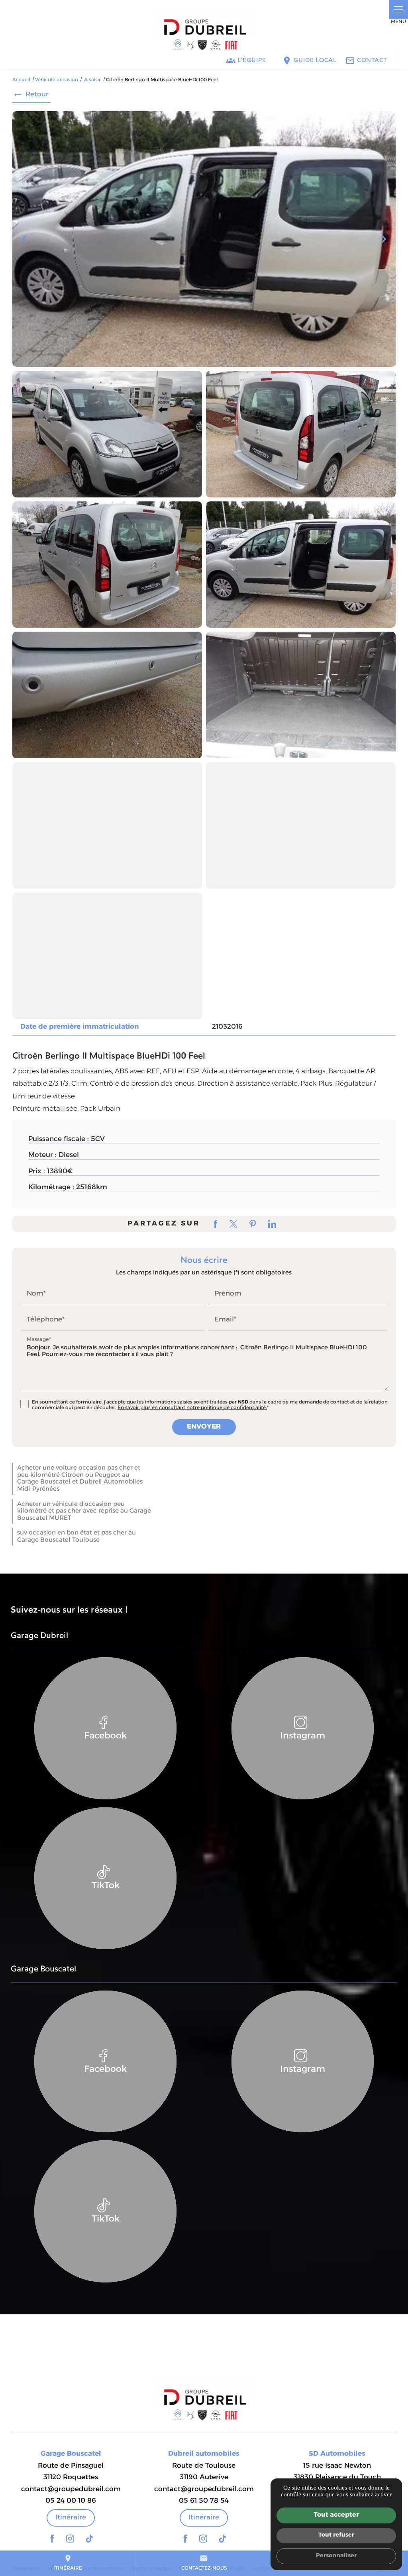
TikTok (106, 1886)
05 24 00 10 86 (71, 2501)
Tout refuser (336, 2535)
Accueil (21, 80)
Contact (372, 61)
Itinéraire (68, 2563)
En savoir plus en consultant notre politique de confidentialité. (192, 1408)
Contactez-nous (204, 2563)
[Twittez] (233, 1224)
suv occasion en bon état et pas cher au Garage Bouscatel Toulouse (76, 1537)
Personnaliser (336, 2556)
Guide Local (315, 61)
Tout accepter (336, 2515)
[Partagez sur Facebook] (216, 1224)
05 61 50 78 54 (204, 2501)
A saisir (93, 80)
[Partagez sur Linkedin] (272, 1224)
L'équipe (252, 61)
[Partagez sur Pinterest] (253, 1224)
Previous (24, 243)
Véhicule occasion (57, 80)
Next (384, 243)
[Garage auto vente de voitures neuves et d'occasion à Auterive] (204, 32)
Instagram (303, 1736)
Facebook (105, 1736)
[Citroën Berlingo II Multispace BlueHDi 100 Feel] (204, 239)
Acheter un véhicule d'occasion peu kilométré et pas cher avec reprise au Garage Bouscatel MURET (84, 1511)
